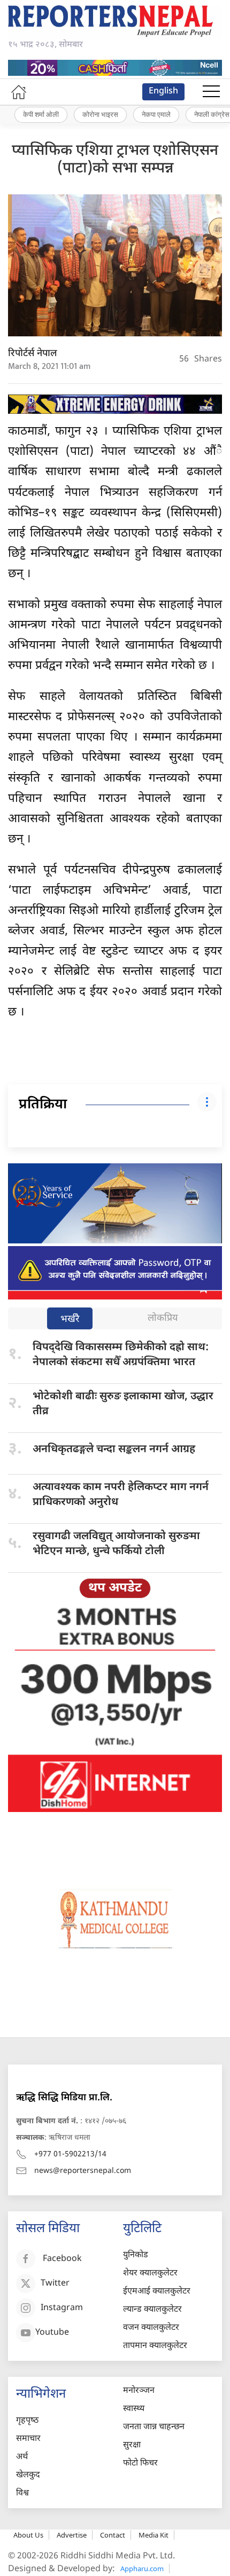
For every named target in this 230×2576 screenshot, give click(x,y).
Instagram (62, 2308)
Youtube (52, 2333)
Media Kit (154, 2535)
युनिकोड (136, 2255)
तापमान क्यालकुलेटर (155, 2346)
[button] (211, 92)
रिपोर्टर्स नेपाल (33, 354)
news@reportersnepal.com (83, 2171)
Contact (113, 2535)
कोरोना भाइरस (100, 114)
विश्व (22, 2494)
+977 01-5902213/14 (70, 2154)
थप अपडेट (115, 1588)
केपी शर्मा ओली (41, 114)
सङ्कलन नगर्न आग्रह (114, 1450)
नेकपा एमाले (156, 114)
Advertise (72, 2535)
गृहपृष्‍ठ (27, 2421)
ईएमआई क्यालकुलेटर (157, 2292)
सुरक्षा (132, 2445)
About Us (28, 2535)
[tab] (70, 1319)
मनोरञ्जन (139, 2391)
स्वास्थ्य (134, 2409)
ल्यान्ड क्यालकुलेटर (152, 2310)
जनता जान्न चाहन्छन (154, 2427)
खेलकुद (28, 2475)
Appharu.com (142, 2569)
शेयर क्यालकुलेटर (150, 2274)
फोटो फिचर (140, 2464)
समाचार (28, 2439)
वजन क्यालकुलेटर (151, 2328)
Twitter (55, 2284)
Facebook (62, 2259)
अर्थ (22, 2457)
